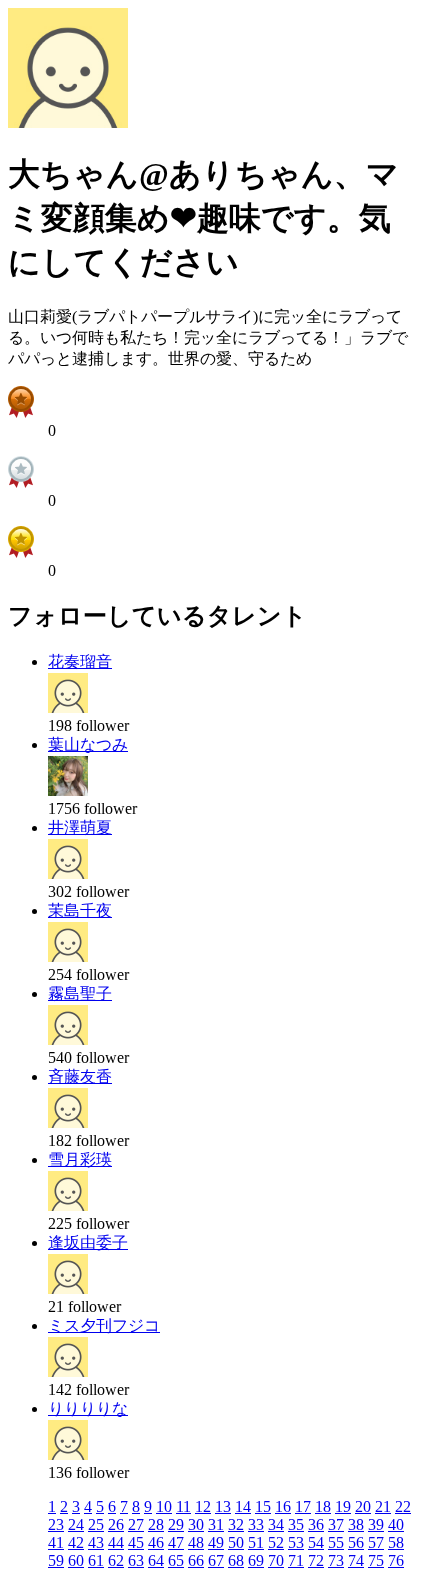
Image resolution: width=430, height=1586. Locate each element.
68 (236, 1560)
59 (56, 1560)
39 (376, 1524)
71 (296, 1560)
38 (356, 1524)
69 (256, 1560)
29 (176, 1524)
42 (76, 1542)
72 (316, 1560)
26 (116, 1524)
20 (363, 1506)
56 (356, 1542)
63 (136, 1560)
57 (376, 1542)
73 (336, 1560)
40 (396, 1524)
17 (303, 1506)
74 (356, 1560)
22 (403, 1506)
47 (176, 1542)
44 (116, 1542)
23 (56, 1524)
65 (176, 1560)
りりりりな (88, 1408)
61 (96, 1560)
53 (296, 1542)
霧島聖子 (80, 993)
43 (96, 1542)
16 (283, 1506)
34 (276, 1524)
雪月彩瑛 (80, 1159)
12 (203, 1506)
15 (263, 1506)
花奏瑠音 (80, 661)
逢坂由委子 (88, 1242)
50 (236, 1542)
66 (196, 1560)
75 (376, 1560)
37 (336, 1524)
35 (296, 1524)
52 (276, 1542)
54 (316, 1542)
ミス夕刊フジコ (104, 1325)
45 (136, 1542)
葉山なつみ (88, 744)
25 (96, 1524)
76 (396, 1560)
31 (216, 1524)
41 (56, 1542)
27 (136, 1524)
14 (243, 1506)
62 (116, 1560)
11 (183, 1506)
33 (256, 1524)
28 (156, 1524)
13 (223, 1506)
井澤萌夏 (80, 827)
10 (164, 1506)
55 (336, 1542)
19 (343, 1506)
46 (156, 1542)
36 (316, 1524)
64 (156, 1560)
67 (216, 1560)
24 (76, 1524)
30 (196, 1524)
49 (216, 1542)
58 (396, 1542)
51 (256, 1542)
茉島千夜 (80, 910)
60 (76, 1560)
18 (323, 1506)
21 (383, 1506)
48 (196, 1542)
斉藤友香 (80, 1076)
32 (236, 1524)
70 (276, 1560)
